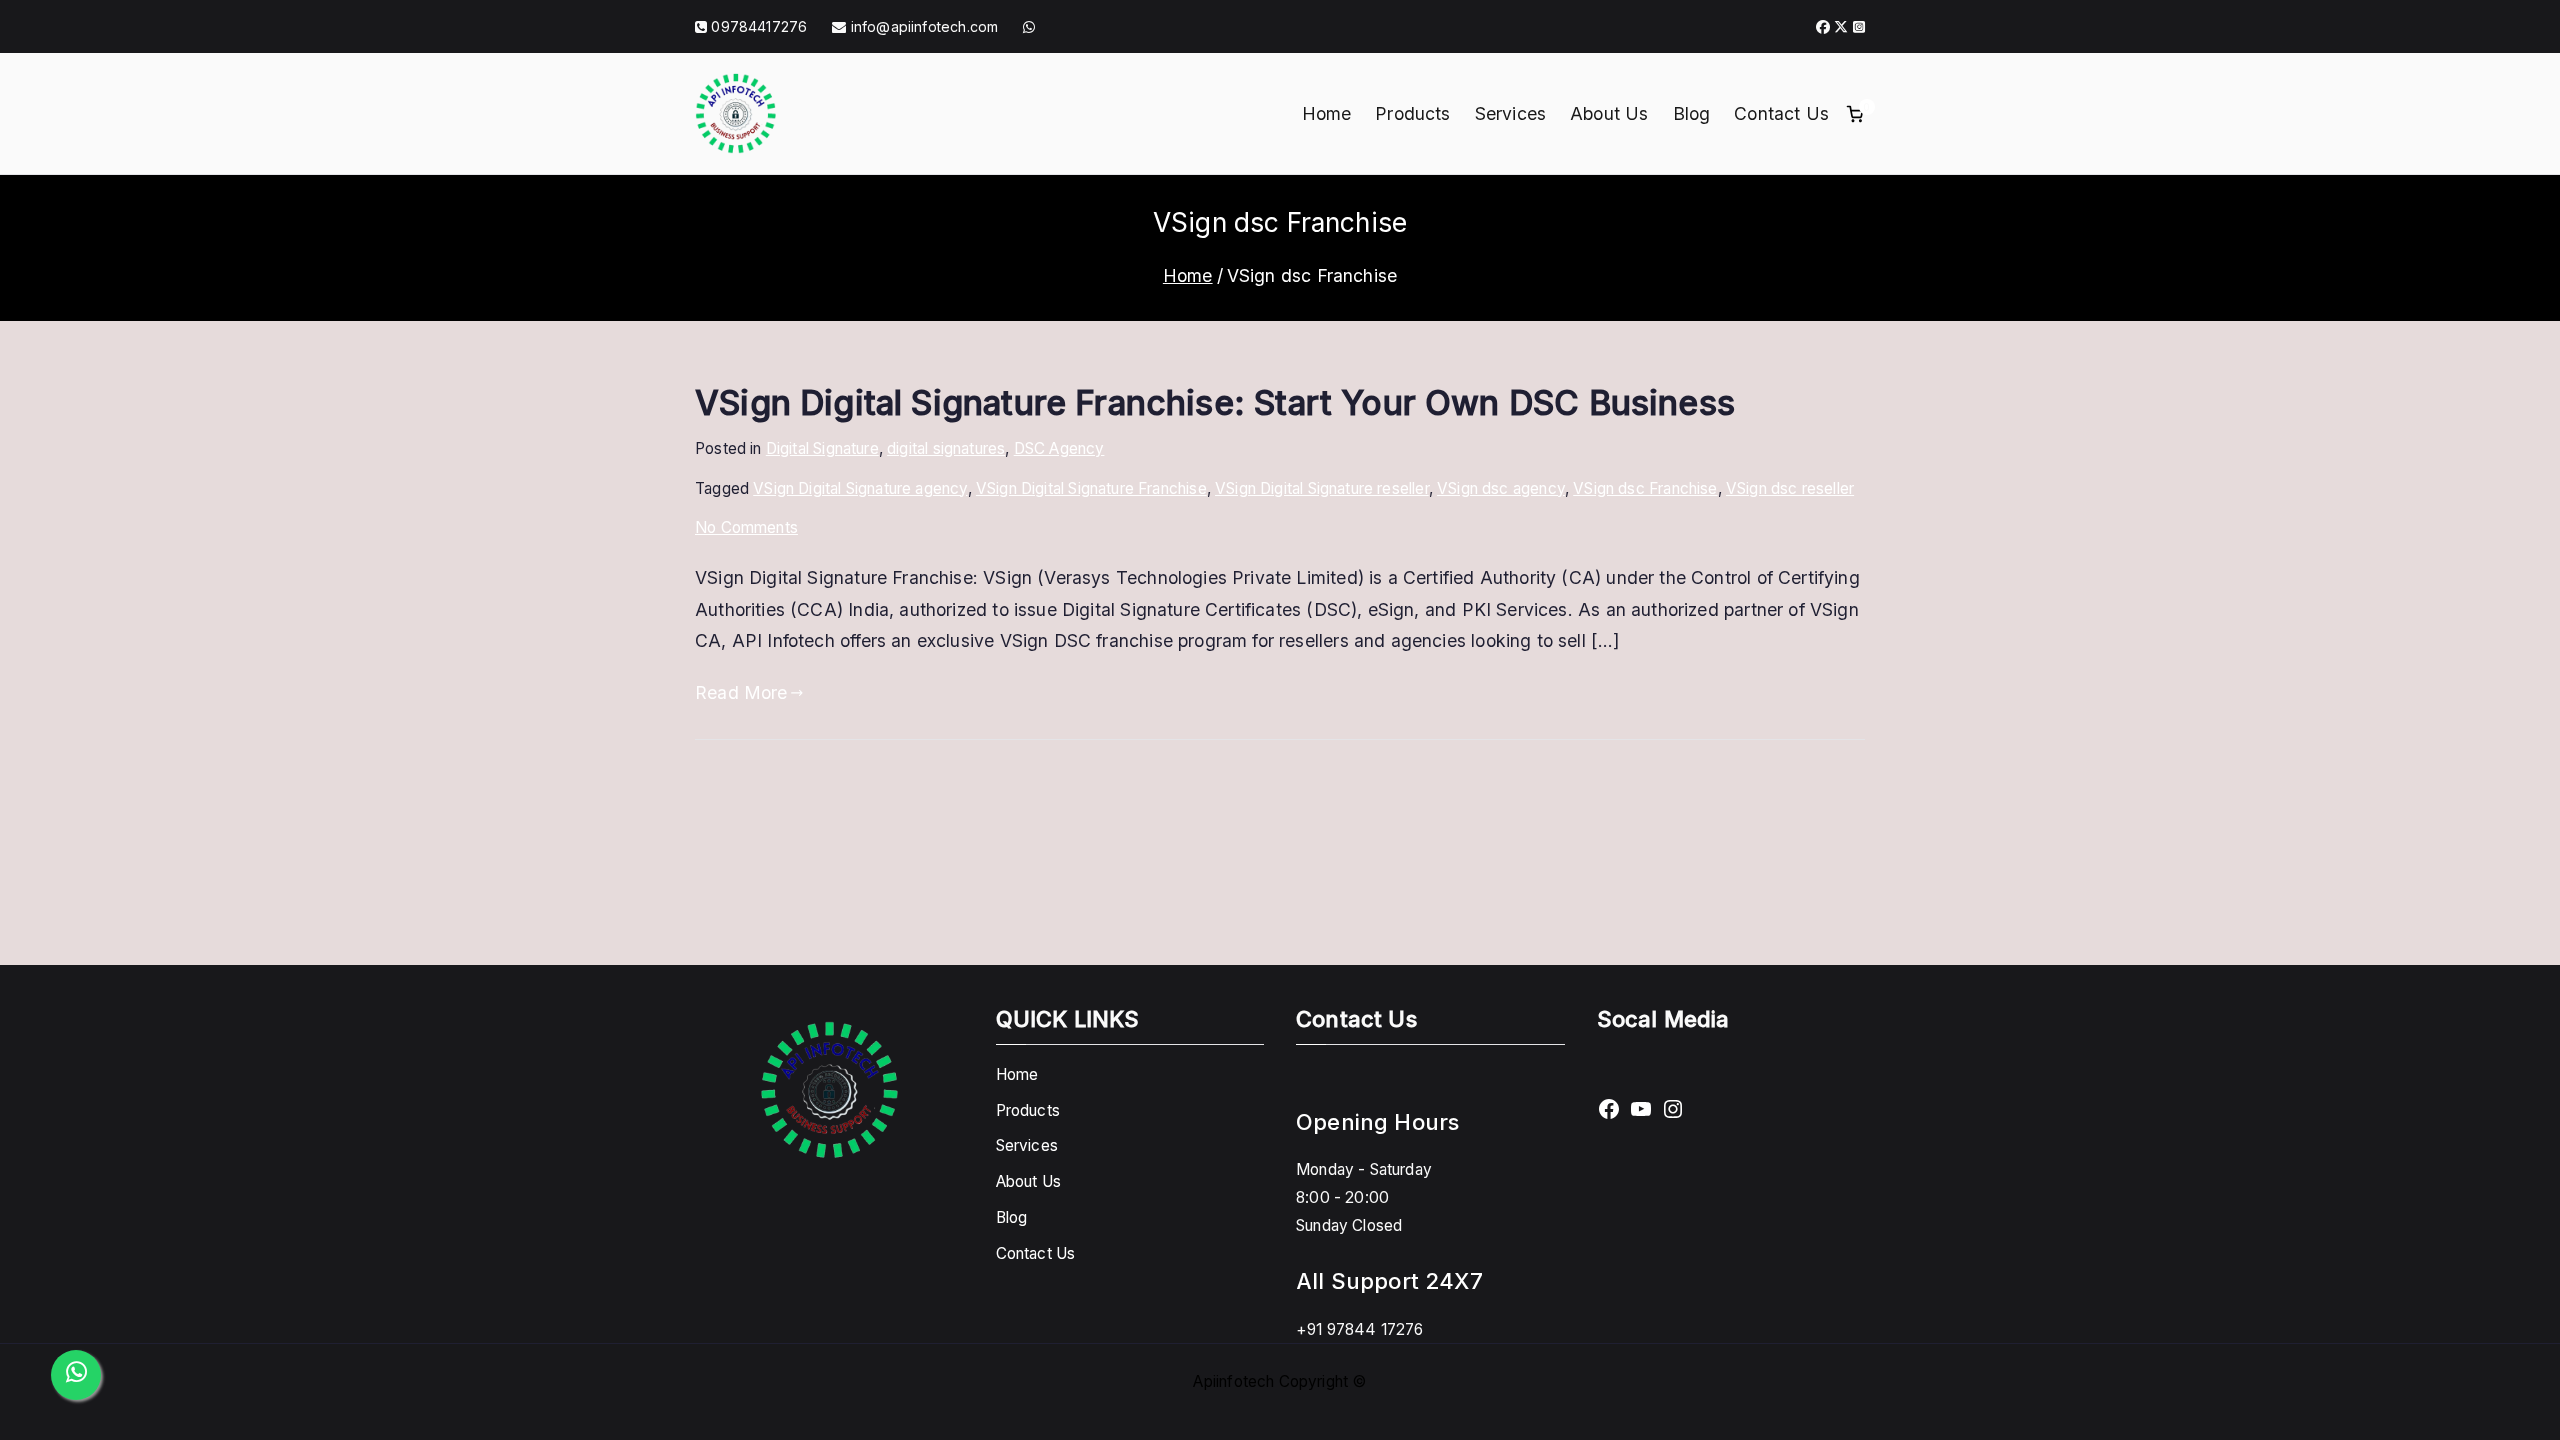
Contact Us (1781, 113)
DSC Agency (1059, 448)
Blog (1692, 113)
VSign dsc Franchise (1645, 488)
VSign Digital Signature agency (860, 488)
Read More (741, 692)
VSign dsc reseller (1790, 488)
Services (1510, 113)
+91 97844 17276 (1360, 1329)
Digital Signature (822, 448)
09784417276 (759, 26)
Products (1412, 113)
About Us (1609, 113)
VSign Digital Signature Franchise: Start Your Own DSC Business (1215, 402)
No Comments (746, 527)
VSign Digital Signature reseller (1322, 488)
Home (1327, 113)
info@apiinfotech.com (922, 26)
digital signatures (946, 448)
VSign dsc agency (1501, 488)
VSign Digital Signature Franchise (1091, 488)
